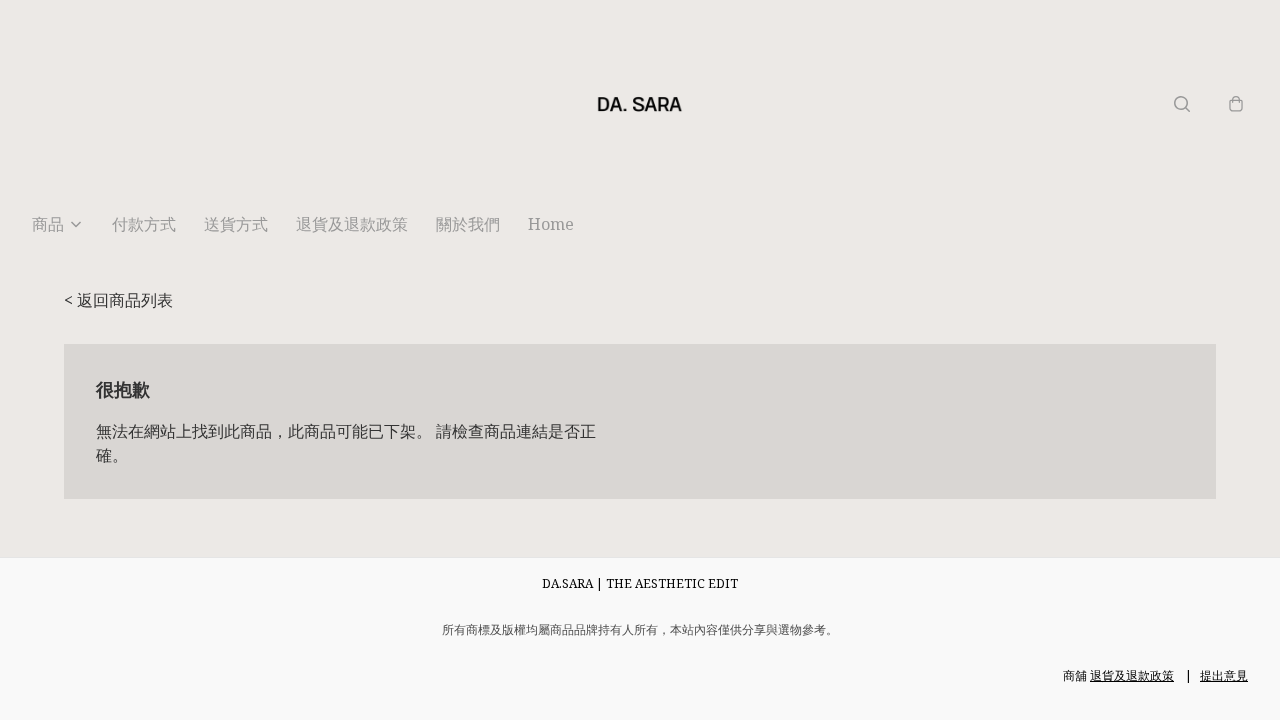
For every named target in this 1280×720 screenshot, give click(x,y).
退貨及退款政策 (352, 224)
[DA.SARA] (640, 104)
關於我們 (468, 224)
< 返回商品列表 (118, 300)
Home (551, 224)
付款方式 (144, 224)
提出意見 (1224, 675)
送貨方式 (236, 224)
